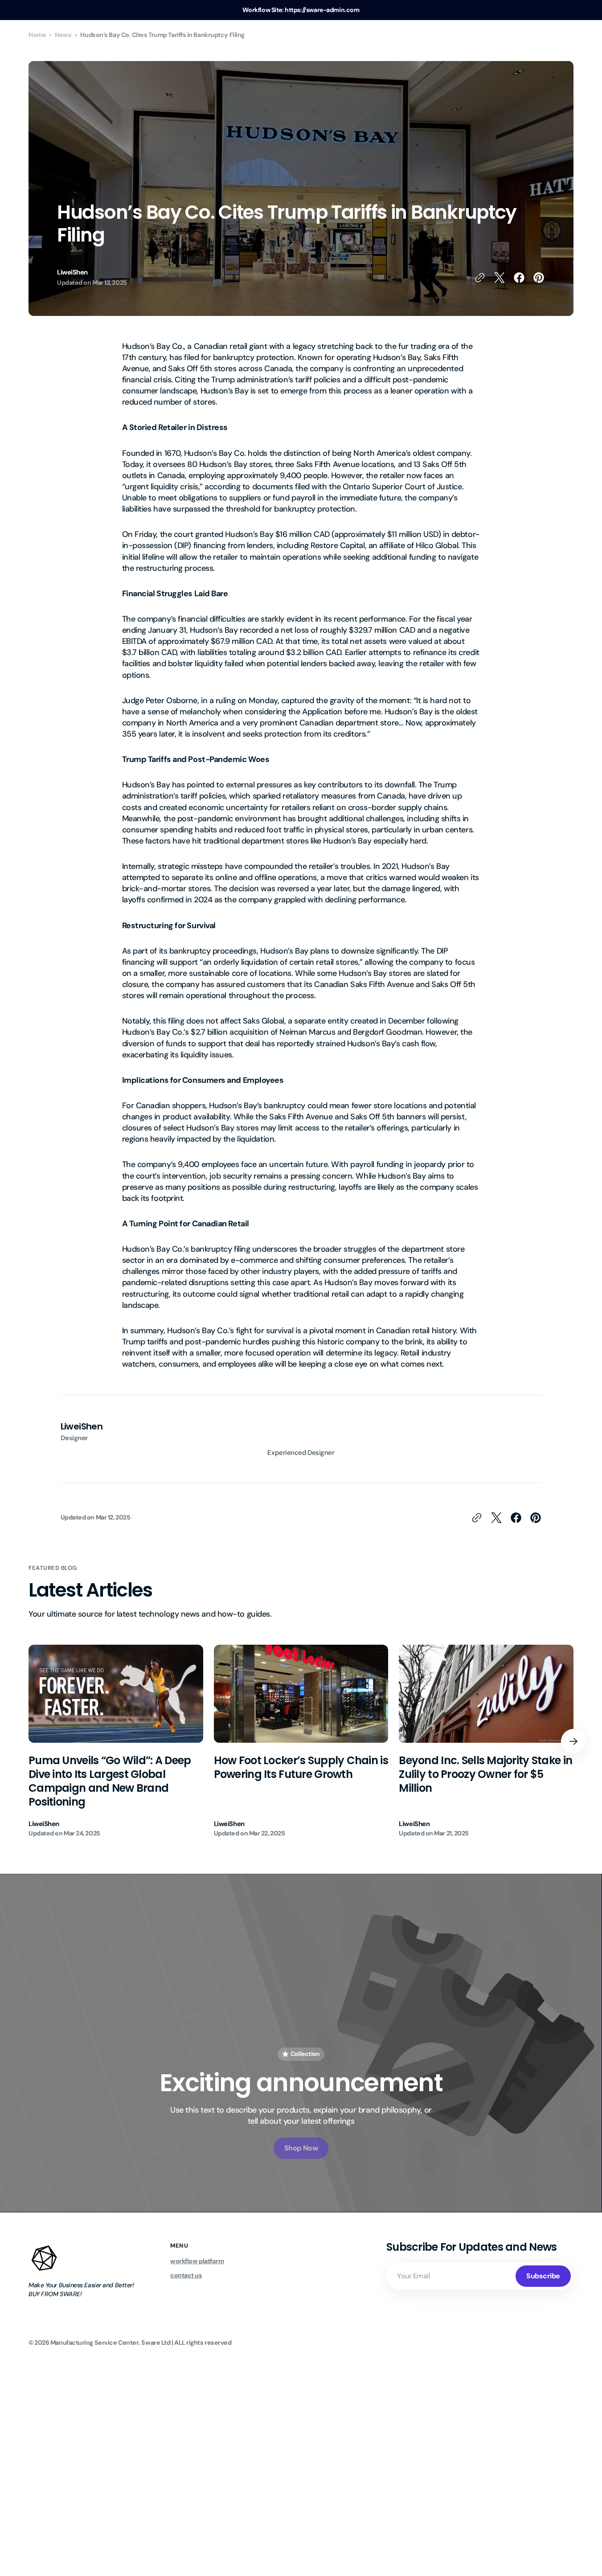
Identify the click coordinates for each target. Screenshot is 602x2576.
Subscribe (543, 2276)
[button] (573, 1741)
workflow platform (197, 2261)
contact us (186, 2275)
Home (37, 35)
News (63, 35)
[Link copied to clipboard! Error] (480, 278)
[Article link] (116, 1741)
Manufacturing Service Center (94, 2343)
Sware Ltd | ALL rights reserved (186, 2343)
